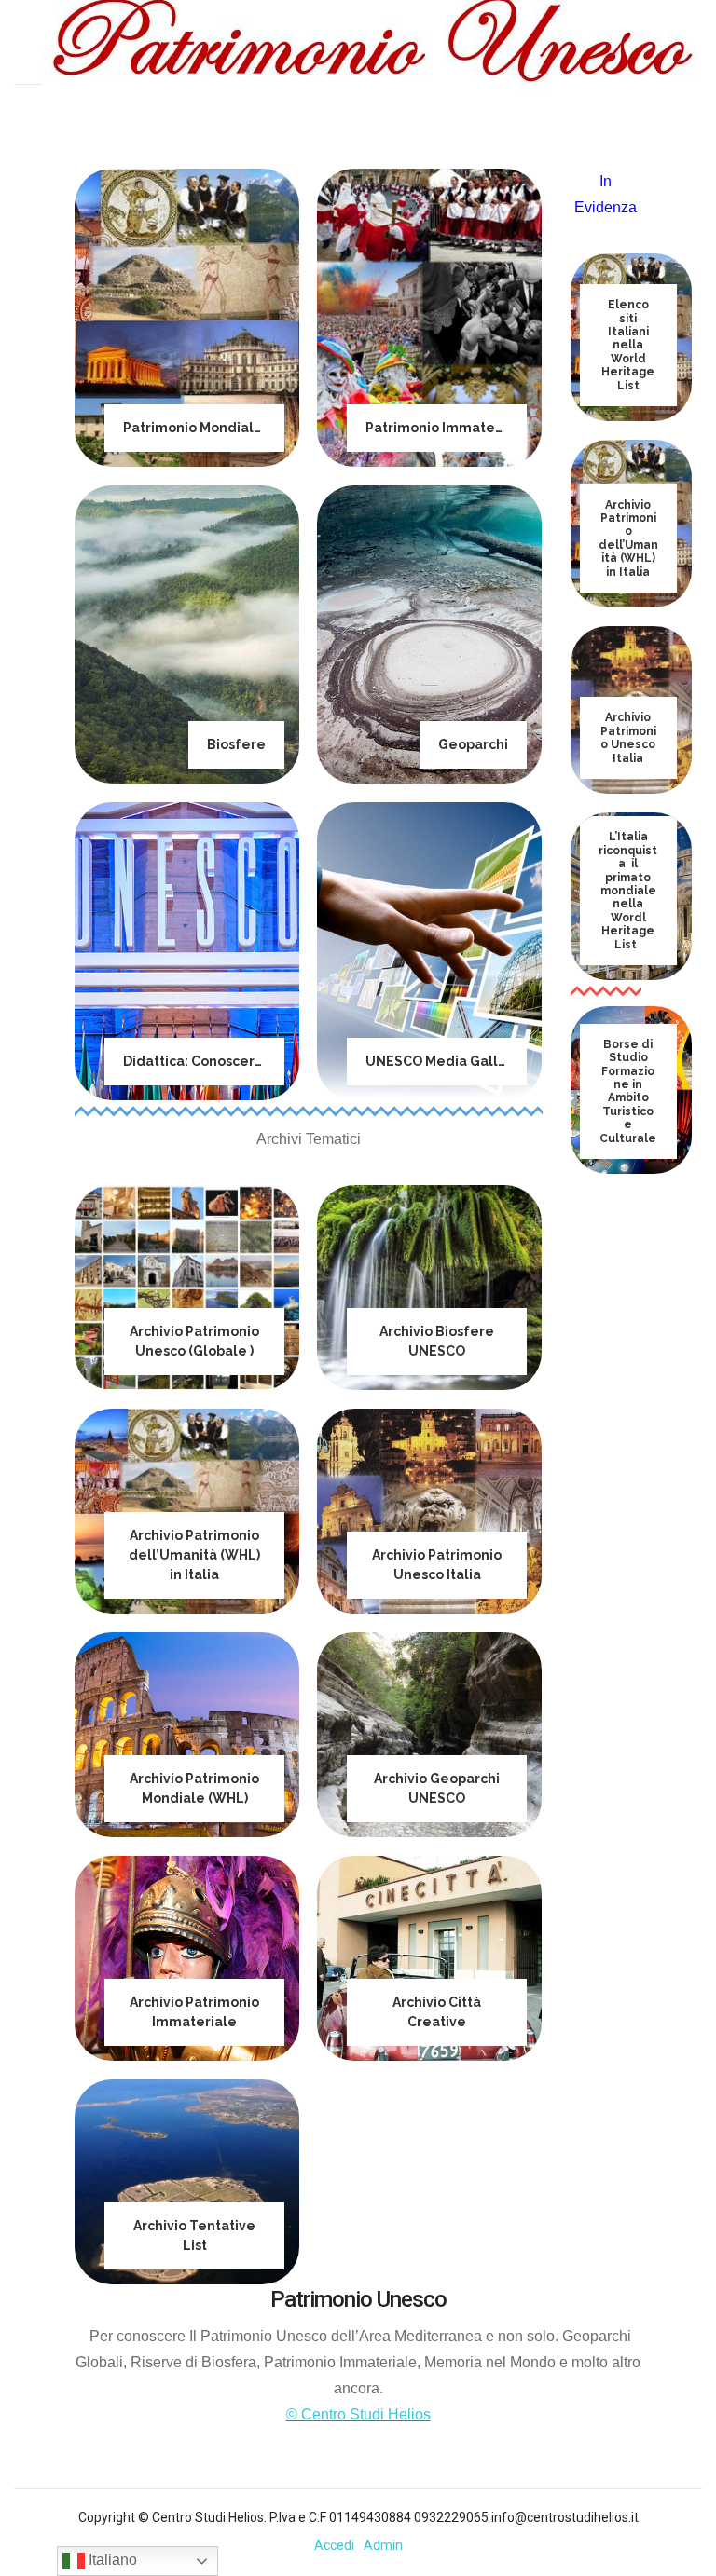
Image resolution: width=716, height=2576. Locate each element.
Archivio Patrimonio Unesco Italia (628, 737)
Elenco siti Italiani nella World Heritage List (628, 345)
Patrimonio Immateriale (446, 428)
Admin (383, 2545)
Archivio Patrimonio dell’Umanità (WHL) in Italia (194, 1555)
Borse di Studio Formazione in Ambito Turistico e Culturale (628, 1091)
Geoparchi (473, 744)
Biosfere (236, 744)
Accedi (334, 2545)
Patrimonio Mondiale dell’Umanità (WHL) (260, 428)
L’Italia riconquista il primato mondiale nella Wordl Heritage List (628, 890)
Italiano (111, 2560)
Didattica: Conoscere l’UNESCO (227, 1061)
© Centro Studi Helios (358, 2414)
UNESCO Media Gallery (443, 1061)
